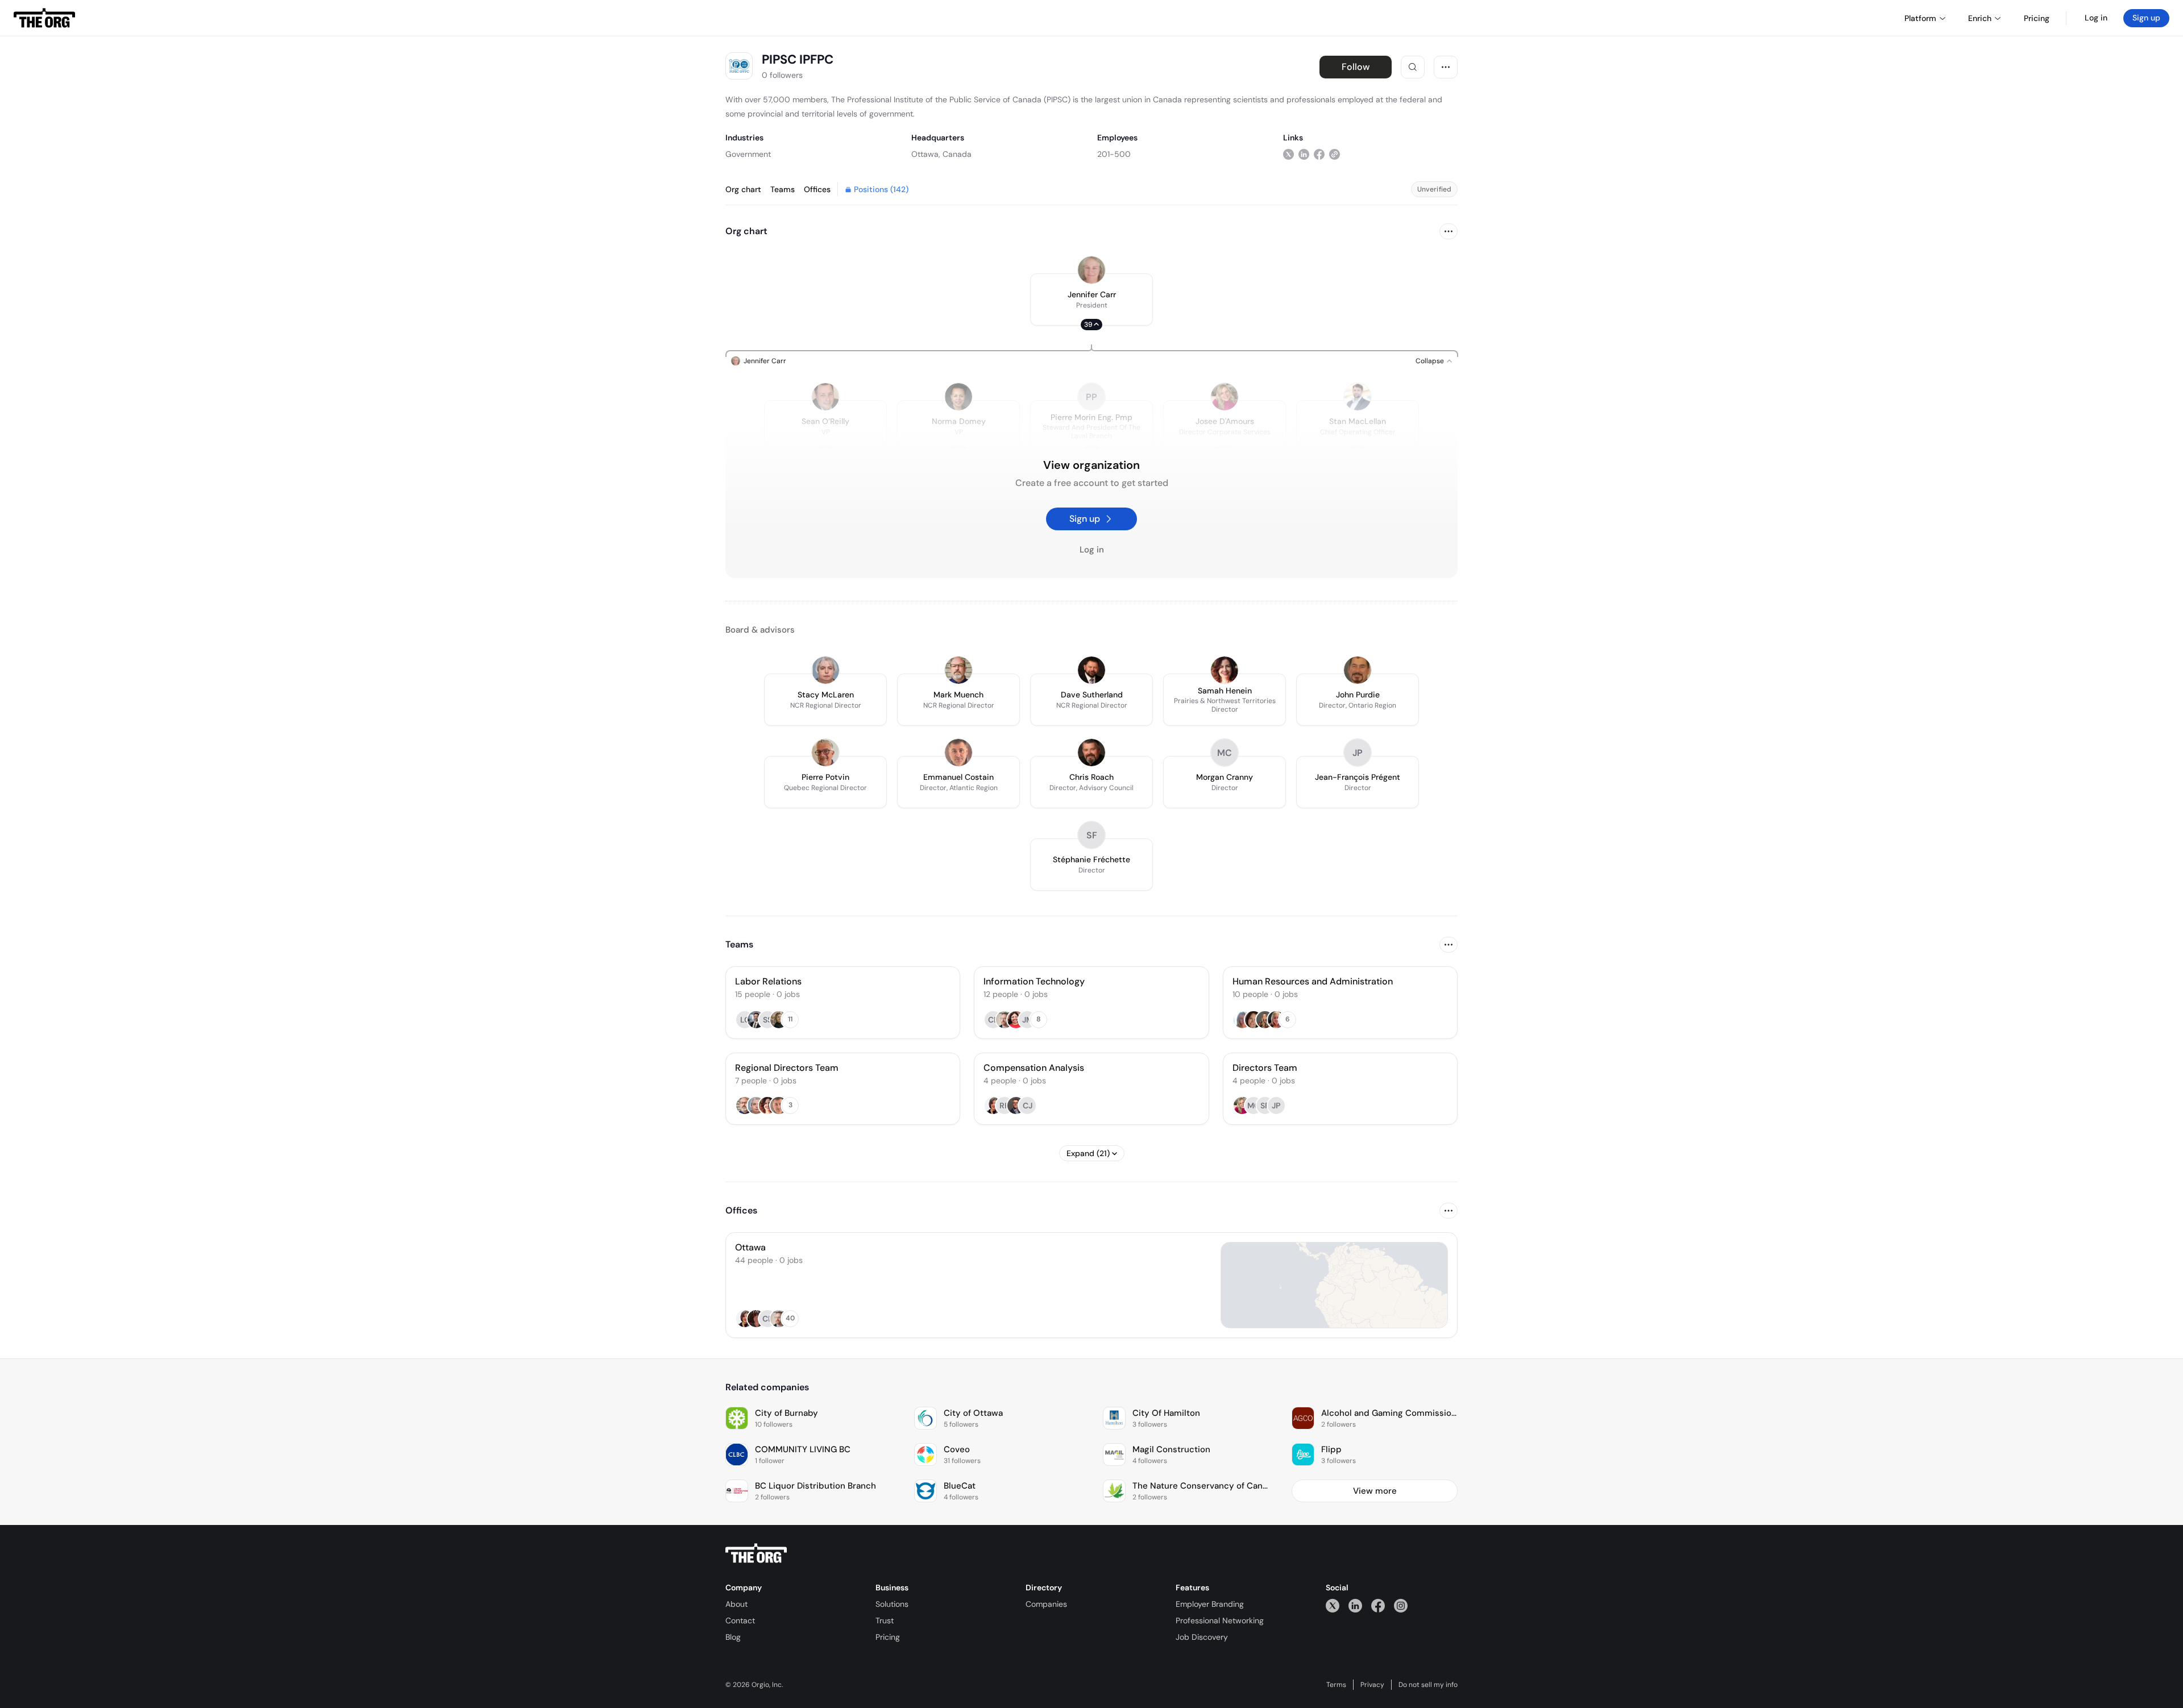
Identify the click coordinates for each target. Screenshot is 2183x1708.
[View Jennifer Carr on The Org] (1091, 270)
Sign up (2146, 18)
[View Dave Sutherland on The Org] (1091, 670)
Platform (1920, 18)
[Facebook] (1378, 1605)
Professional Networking (1220, 1620)
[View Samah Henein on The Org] (1225, 670)
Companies (1046, 1604)
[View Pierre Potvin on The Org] (825, 753)
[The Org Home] (44, 18)
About (736, 1604)
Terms (1336, 1685)
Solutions (892, 1604)
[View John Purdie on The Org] (1358, 670)
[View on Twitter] (1288, 154)
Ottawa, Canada (941, 154)
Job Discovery (1202, 1637)
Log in (2096, 18)
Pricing (888, 1637)
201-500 (1114, 154)
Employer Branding (1210, 1604)
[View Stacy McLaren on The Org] (825, 670)
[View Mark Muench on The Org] (958, 670)
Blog (733, 1637)
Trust (885, 1620)
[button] (1091, 300)
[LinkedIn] (1355, 1605)
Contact (740, 1620)
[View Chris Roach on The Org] (1091, 753)
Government (748, 154)
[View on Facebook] (1319, 154)
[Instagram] (1401, 1605)
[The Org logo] (756, 1553)
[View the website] (1335, 154)
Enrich (1980, 18)
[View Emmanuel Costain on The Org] (958, 753)
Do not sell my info (1428, 1685)
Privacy (1372, 1685)
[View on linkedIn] (1304, 154)
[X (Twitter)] (1333, 1605)
